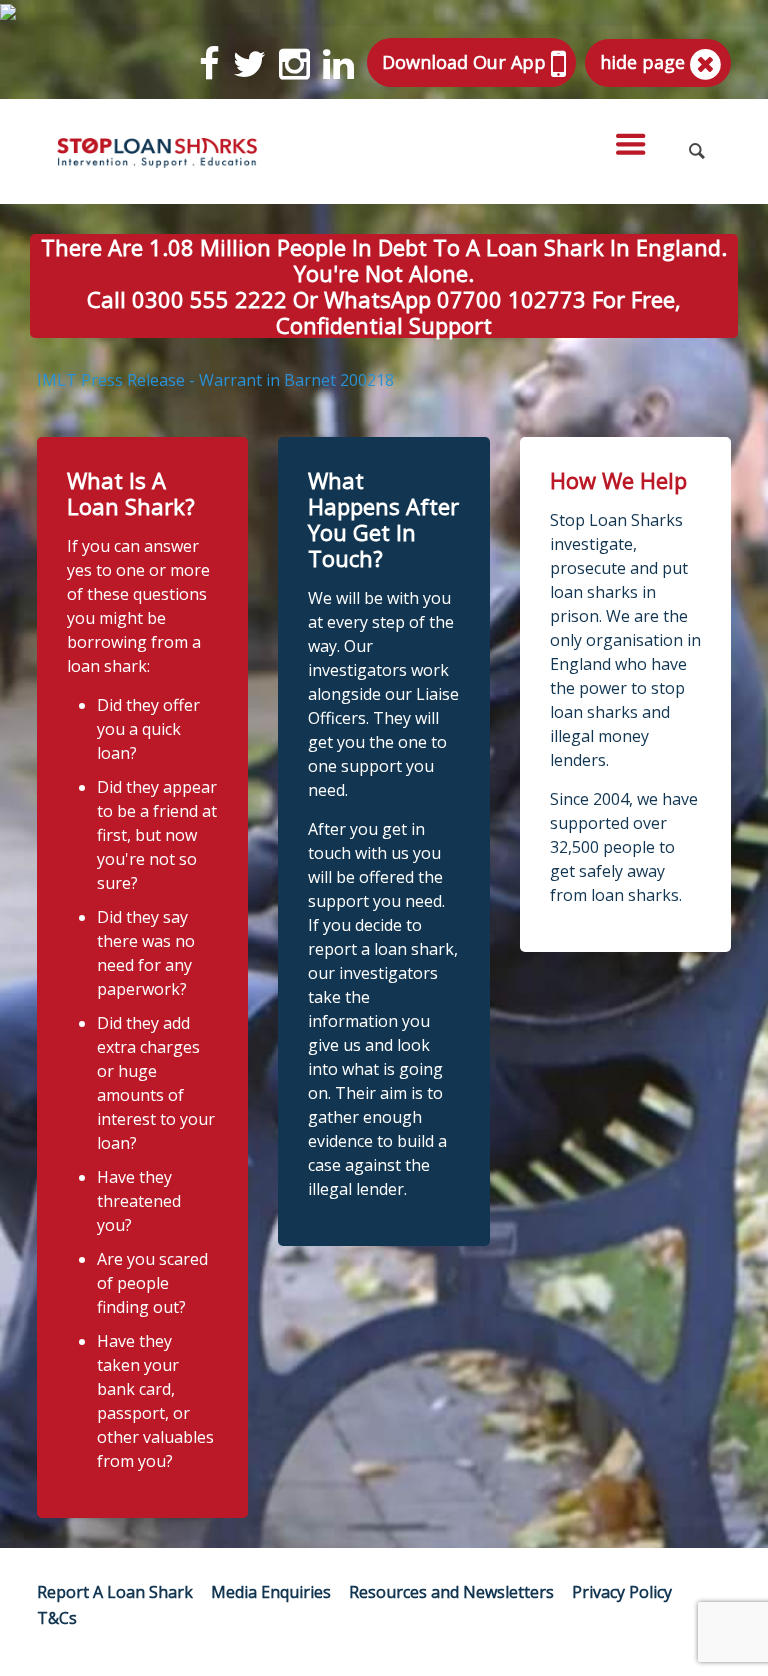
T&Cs (57, 1618)
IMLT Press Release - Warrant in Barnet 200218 (215, 380)
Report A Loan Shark (115, 1592)
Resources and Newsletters (451, 1592)
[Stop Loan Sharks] (157, 151)
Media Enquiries (271, 1592)
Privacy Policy (622, 1592)
